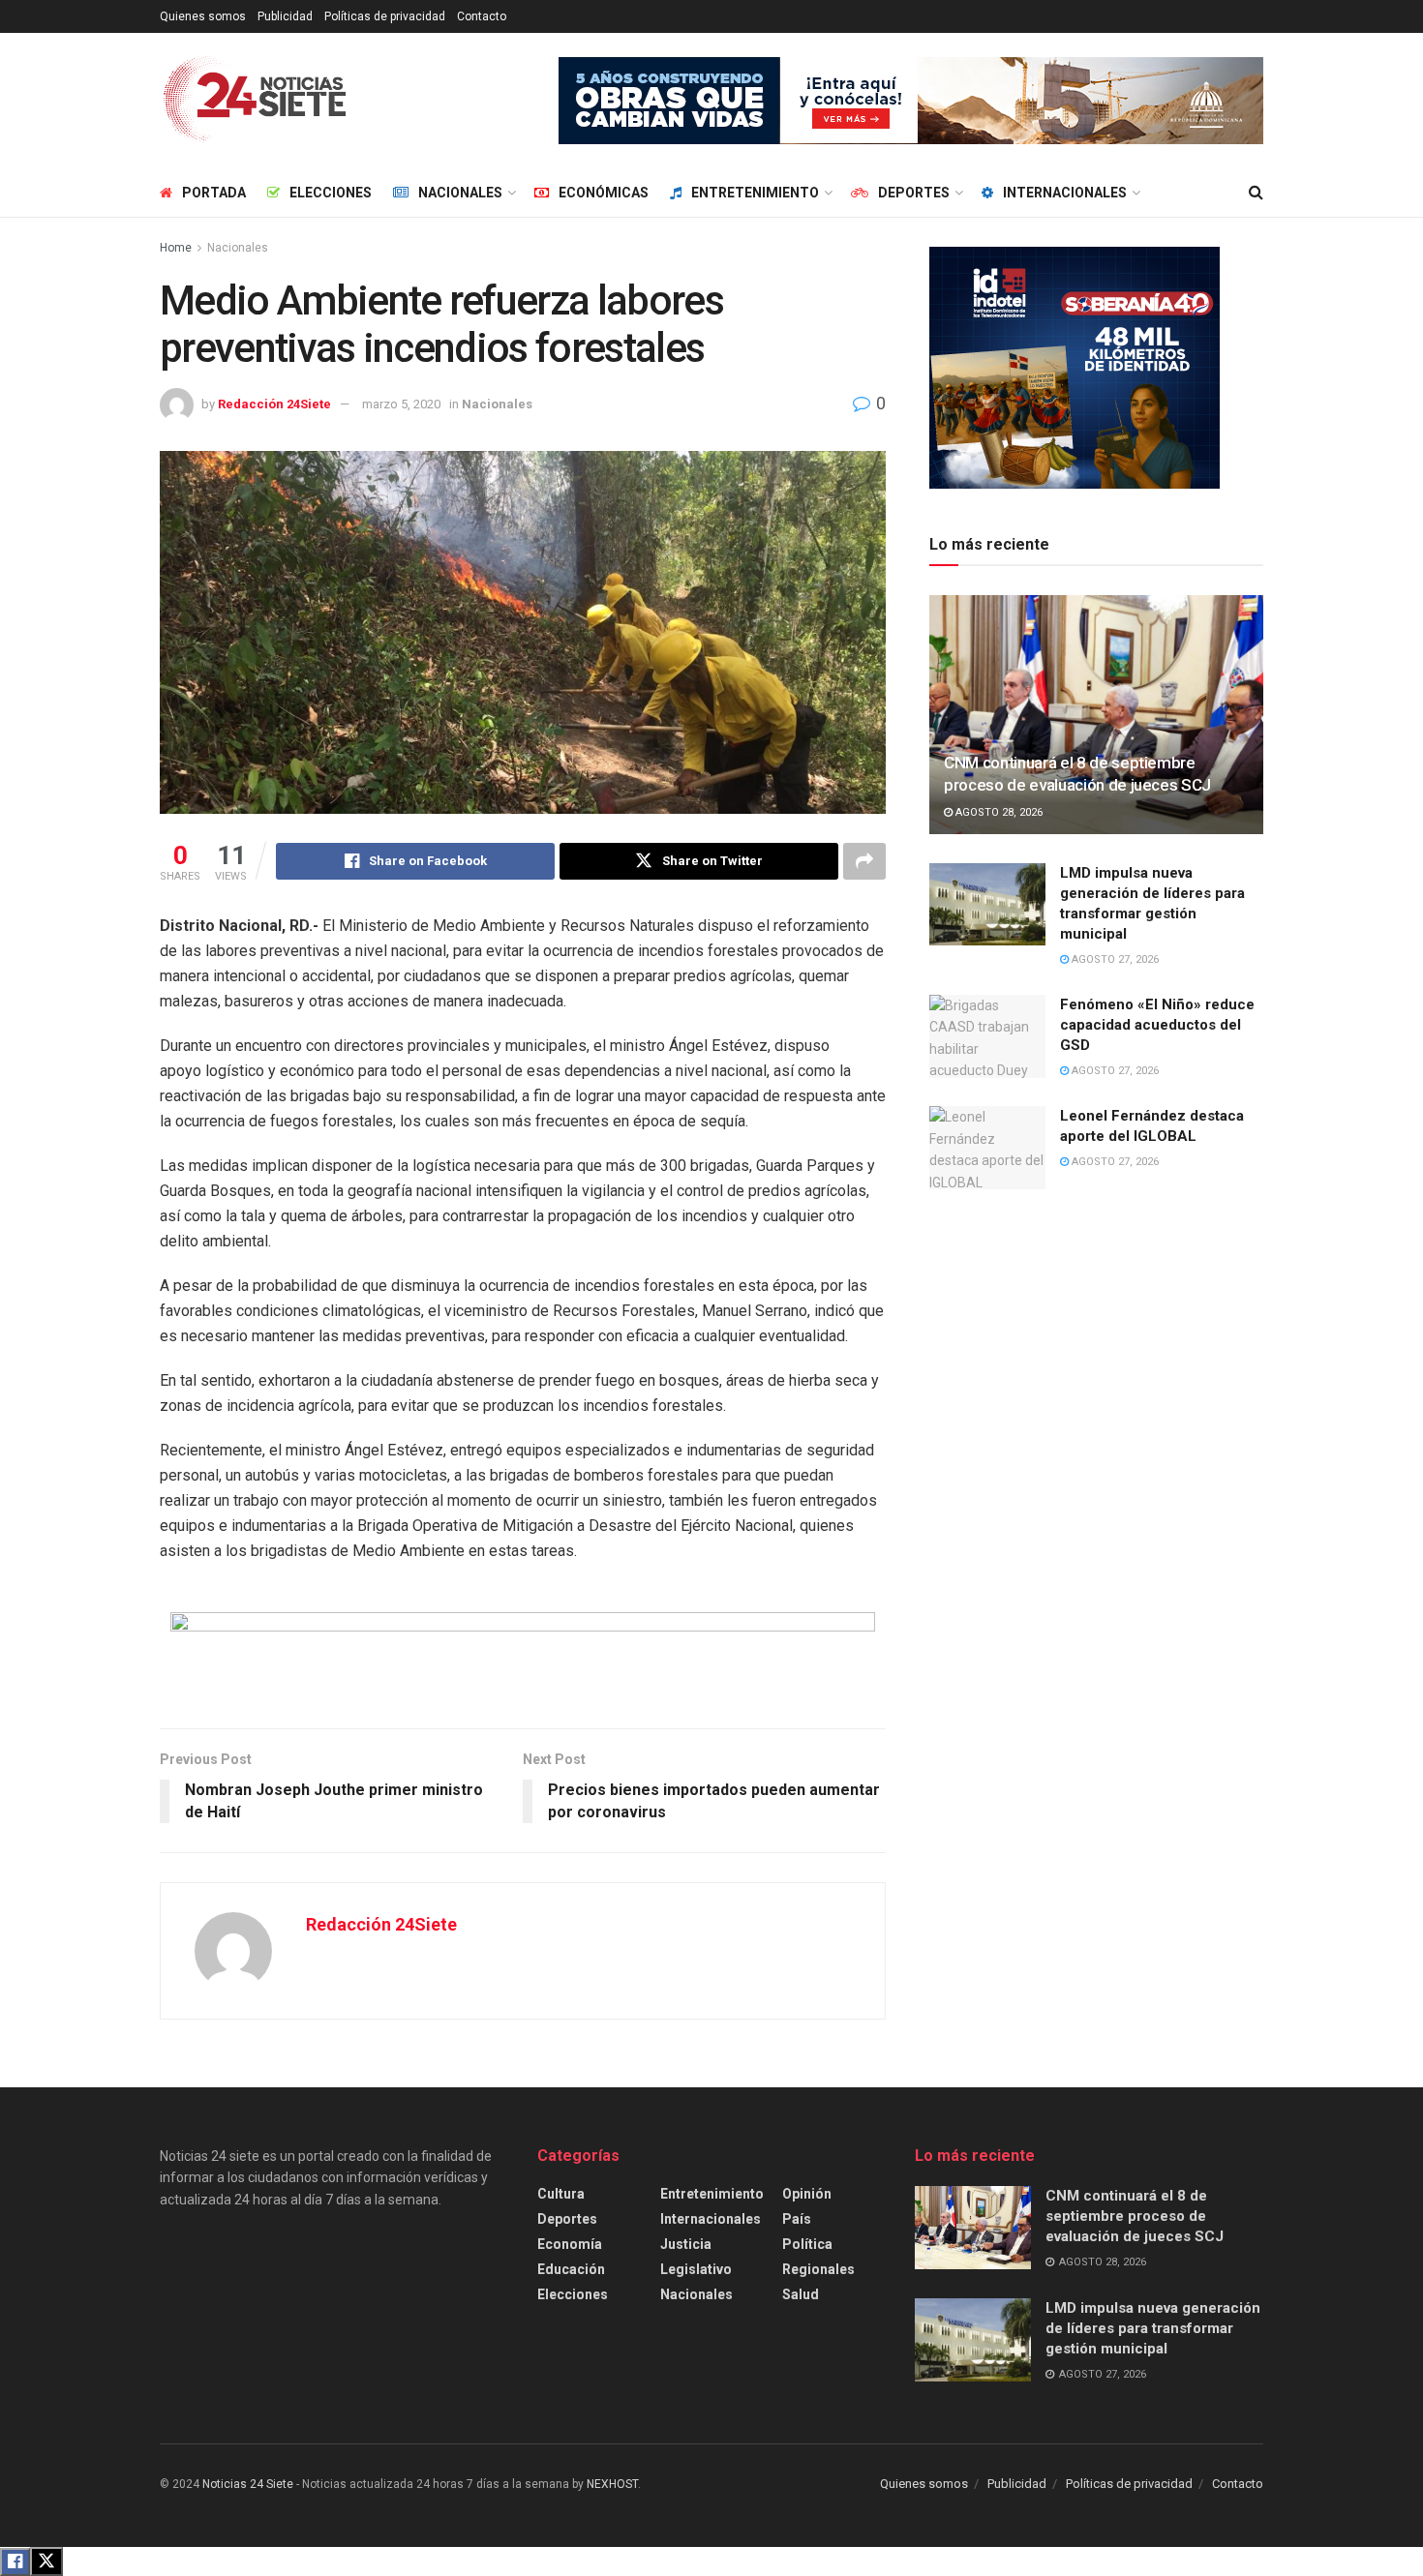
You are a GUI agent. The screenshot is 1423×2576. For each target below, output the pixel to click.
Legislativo (696, 2269)
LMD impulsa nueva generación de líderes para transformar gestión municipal (1153, 2328)
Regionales (818, 2269)
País (797, 2219)
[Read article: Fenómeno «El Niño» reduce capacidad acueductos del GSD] (987, 1036)
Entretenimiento (755, 193)
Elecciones (331, 193)
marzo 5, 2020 (401, 404)
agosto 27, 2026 (1114, 959)
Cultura (561, 2194)
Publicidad (285, 16)
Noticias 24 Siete (248, 2484)
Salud (801, 2294)
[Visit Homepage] (255, 101)
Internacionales (1065, 193)
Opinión (807, 2194)
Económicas (604, 193)
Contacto (482, 16)
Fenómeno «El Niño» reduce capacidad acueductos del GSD (1157, 1025)
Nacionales (460, 193)
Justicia (686, 2244)
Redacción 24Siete (274, 404)
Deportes (914, 193)
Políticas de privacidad (385, 16)
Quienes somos (203, 16)
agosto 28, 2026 (998, 812)
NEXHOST (612, 2484)
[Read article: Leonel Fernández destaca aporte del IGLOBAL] (987, 1148)
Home (176, 248)
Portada (214, 193)
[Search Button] (1256, 193)
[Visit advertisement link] (911, 101)
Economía (570, 2244)
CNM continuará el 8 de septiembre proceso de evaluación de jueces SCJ (1135, 2216)
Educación (571, 2269)
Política (807, 2244)
